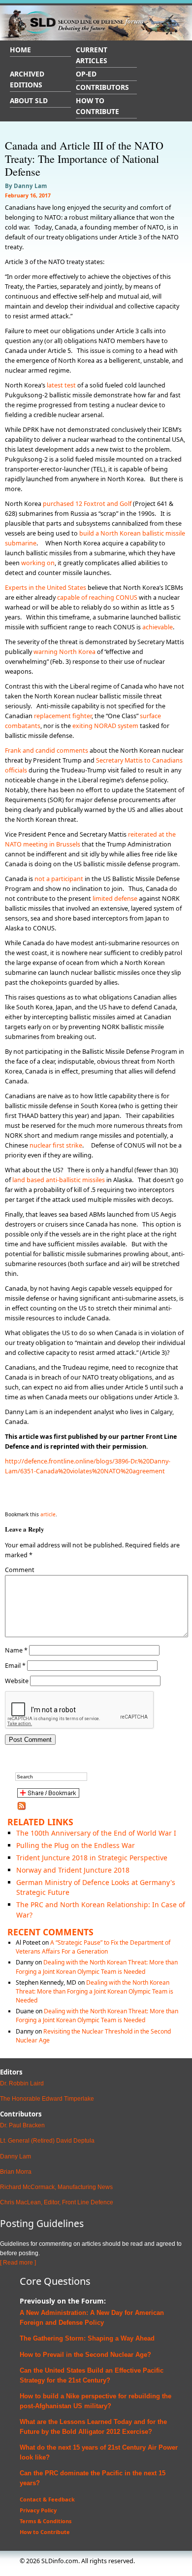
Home (20, 50)
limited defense (115, 899)
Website (17, 1681)
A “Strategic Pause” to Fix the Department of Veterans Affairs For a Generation (93, 1947)
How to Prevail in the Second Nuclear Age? (85, 2355)
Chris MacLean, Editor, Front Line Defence (57, 2202)
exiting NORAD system (105, 726)
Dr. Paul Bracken (22, 2125)
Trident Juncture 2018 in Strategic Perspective (92, 1858)
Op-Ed (86, 74)
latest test (61, 385)
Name (16, 1650)
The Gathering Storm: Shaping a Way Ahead (87, 2338)
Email (15, 1666)
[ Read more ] (18, 2263)
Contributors (102, 87)
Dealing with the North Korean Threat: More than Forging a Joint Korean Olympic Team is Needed (97, 1967)
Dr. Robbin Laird (22, 2083)
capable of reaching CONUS (97, 597)
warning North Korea (64, 652)
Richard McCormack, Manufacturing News (56, 2187)
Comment (20, 1570)
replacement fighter (63, 716)
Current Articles (92, 55)
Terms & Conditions (46, 2521)
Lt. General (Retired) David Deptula (47, 2141)
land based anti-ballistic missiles (59, 1180)
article (48, 1514)
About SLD (29, 100)
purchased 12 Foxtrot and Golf (87, 504)
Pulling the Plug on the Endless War (76, 1845)
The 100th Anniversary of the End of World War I (96, 1833)
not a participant (59, 879)
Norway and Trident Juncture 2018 (73, 1870)
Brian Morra (16, 2172)
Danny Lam (16, 2156)
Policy (93, 2323)
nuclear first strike (56, 1145)
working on (38, 563)
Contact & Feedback (47, 2499)
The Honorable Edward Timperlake (47, 2099)
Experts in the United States (46, 588)
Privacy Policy (38, 2510)
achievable (158, 627)
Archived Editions (27, 79)
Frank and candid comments (47, 750)
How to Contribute (97, 106)
